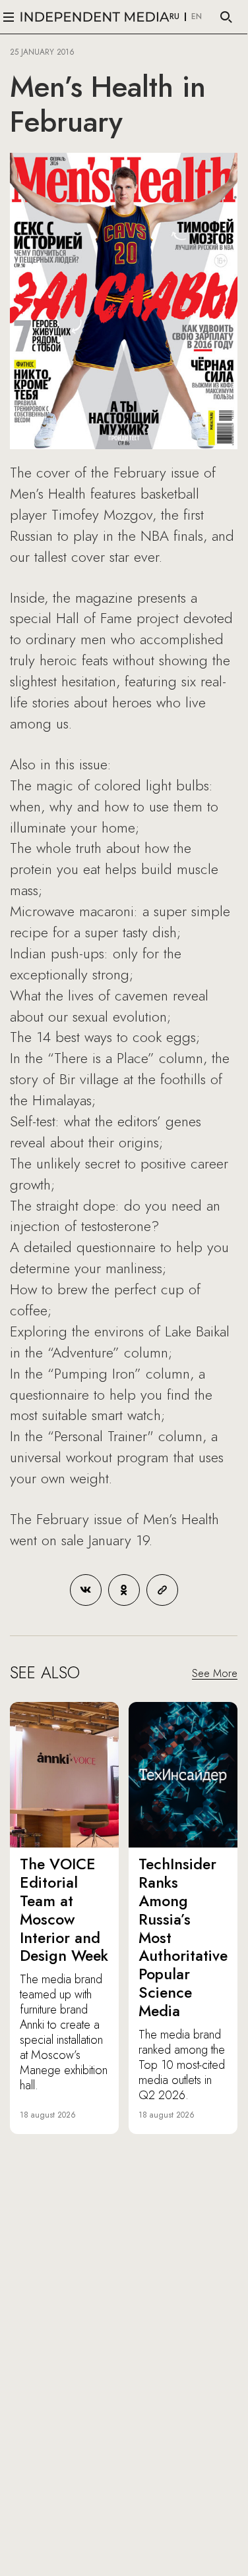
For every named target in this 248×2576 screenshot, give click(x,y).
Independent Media (95, 17)
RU (174, 17)
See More (215, 1673)
